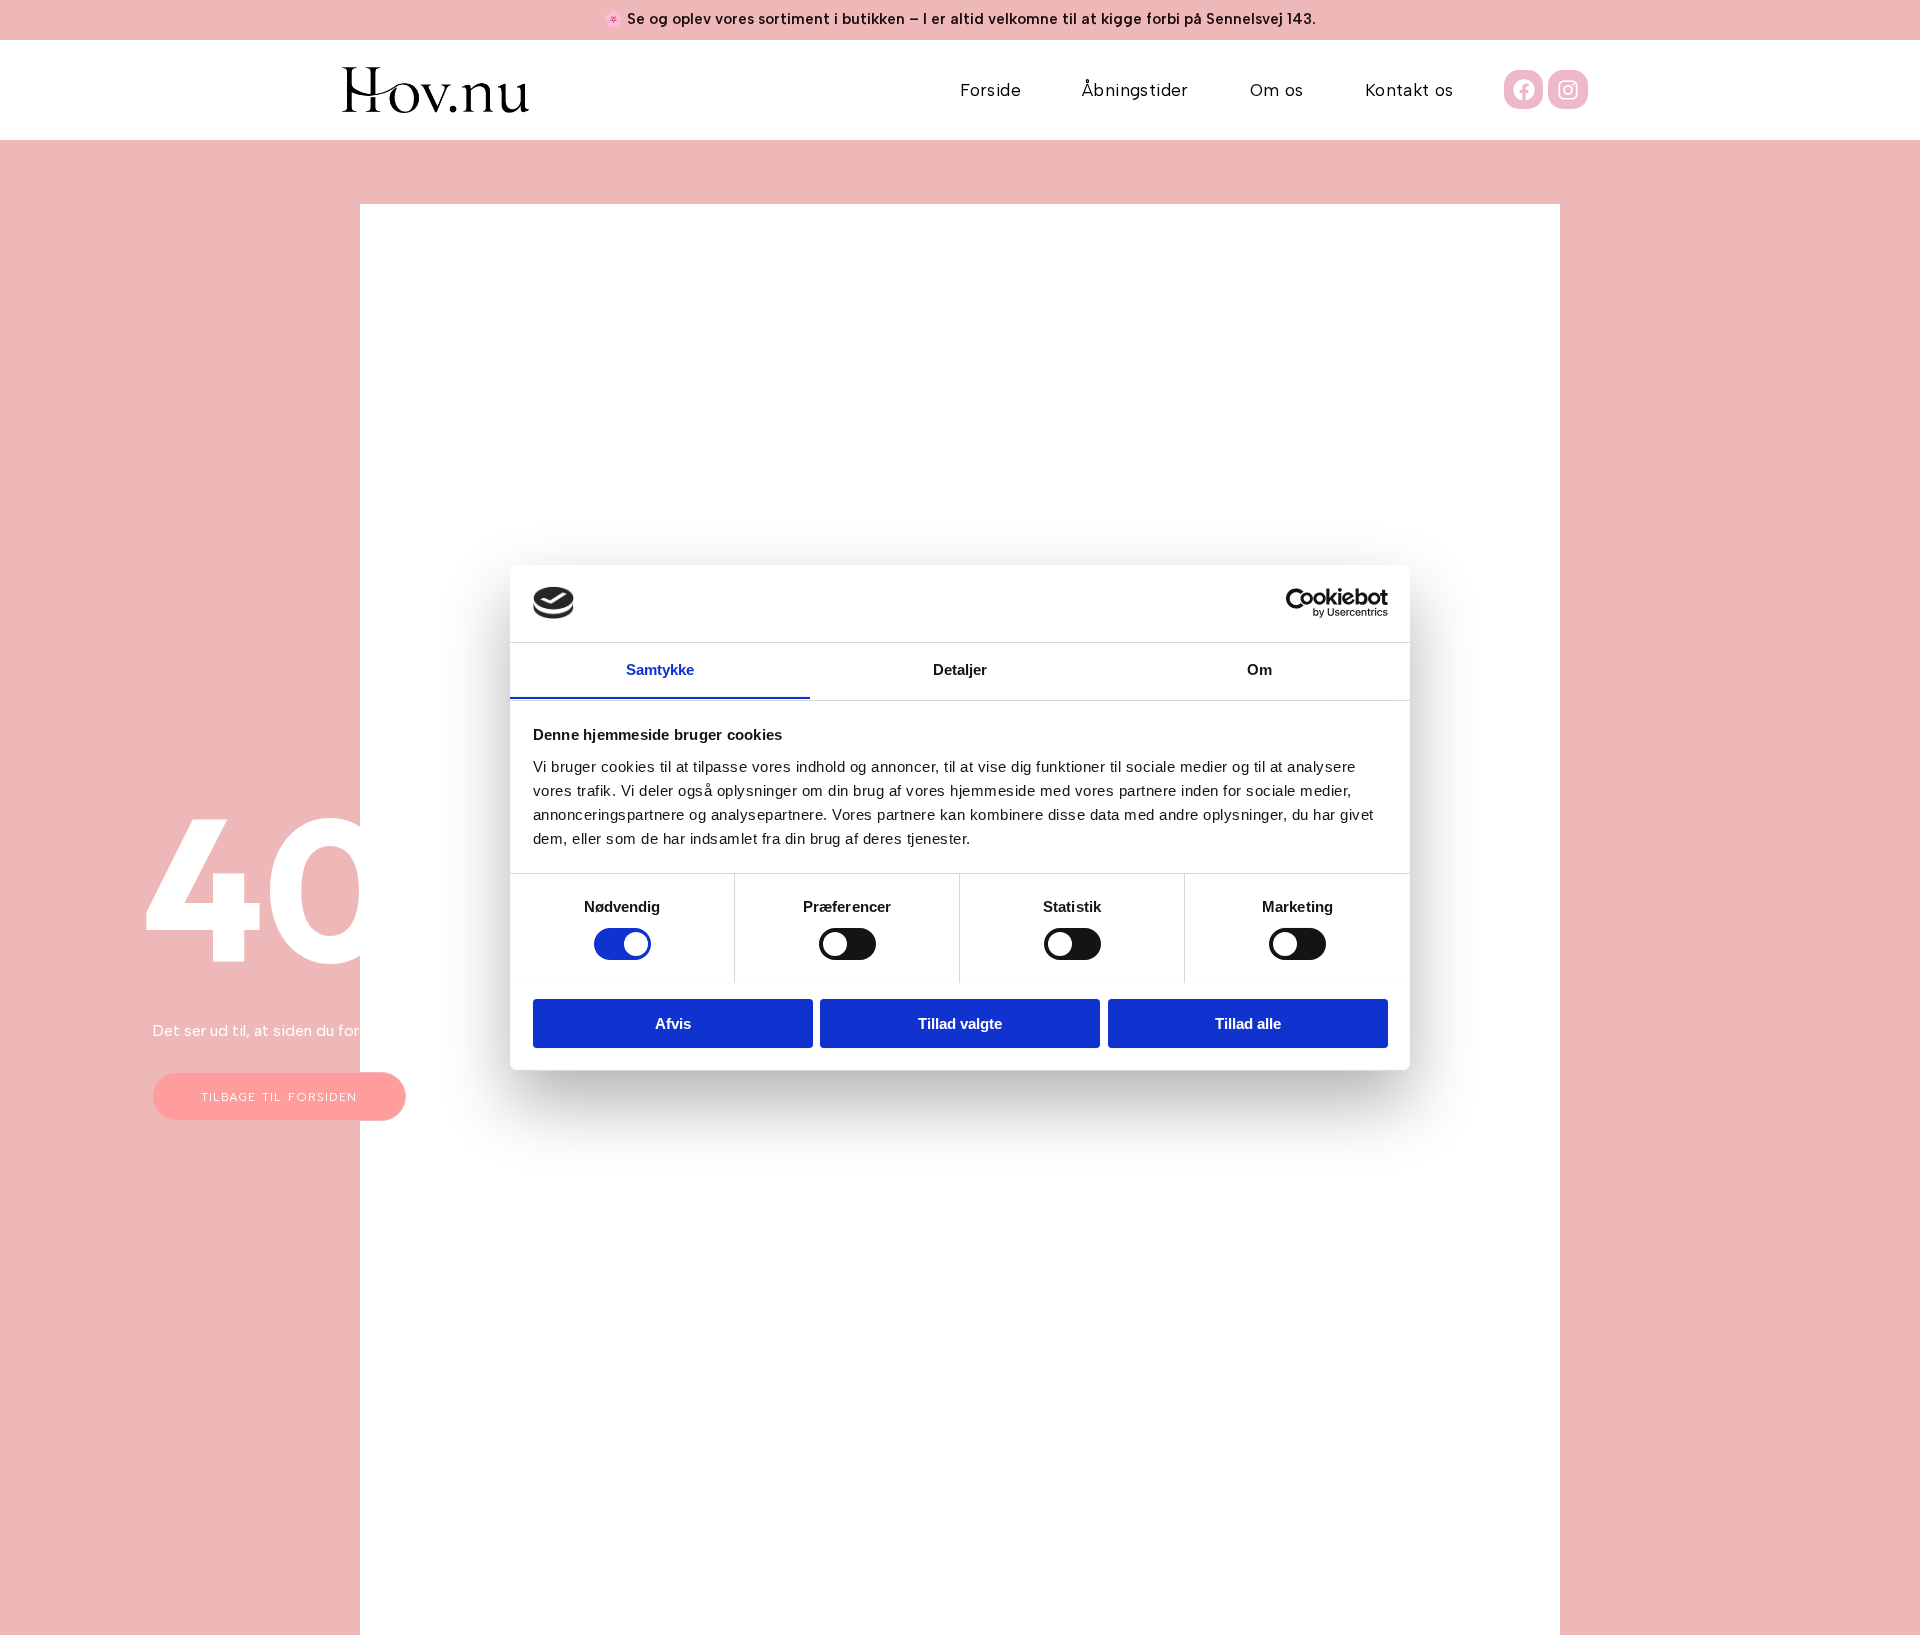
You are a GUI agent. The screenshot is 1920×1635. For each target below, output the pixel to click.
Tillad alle (1248, 1022)
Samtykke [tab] (660, 668)
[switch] (847, 944)
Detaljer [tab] (960, 668)
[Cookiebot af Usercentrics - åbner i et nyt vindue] (1300, 603)
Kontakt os (1409, 90)
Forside (990, 90)
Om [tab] (1259, 668)
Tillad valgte (960, 1022)
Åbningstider (1135, 90)
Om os (1277, 90)
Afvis (673, 1022)
